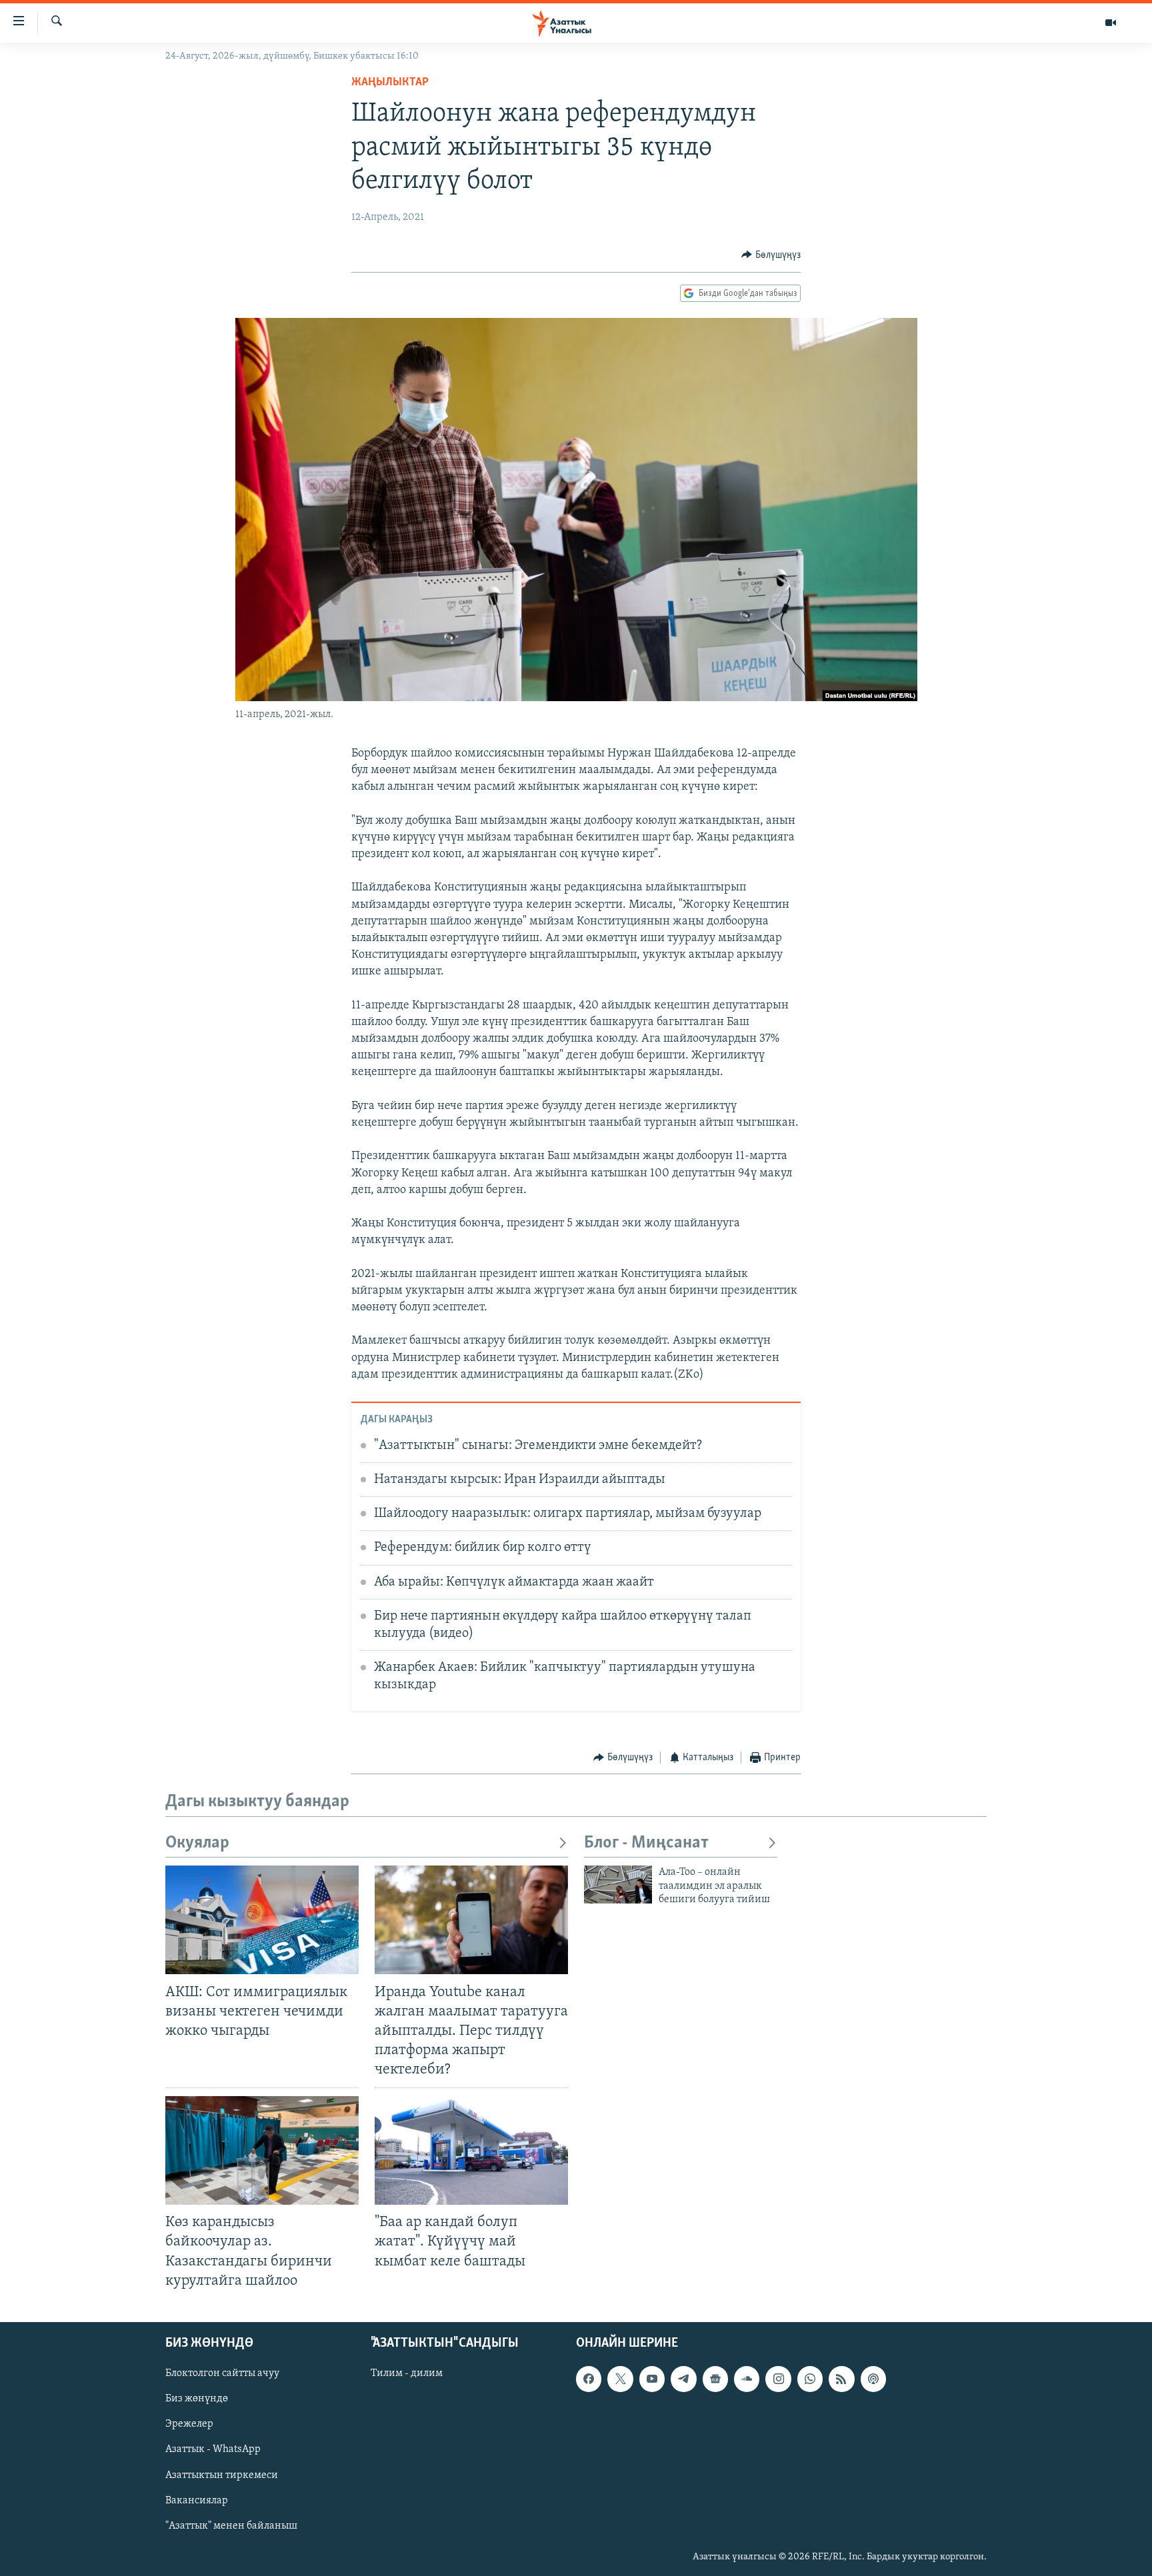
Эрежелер (189, 2424)
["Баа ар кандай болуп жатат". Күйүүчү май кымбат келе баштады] (471, 2150)
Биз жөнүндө (197, 2399)
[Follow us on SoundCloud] (747, 2379)
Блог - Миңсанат (646, 1843)
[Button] (771, 255)
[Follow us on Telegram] (683, 2379)
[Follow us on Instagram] (778, 2379)
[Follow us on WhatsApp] (810, 2379)
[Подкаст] (873, 2379)
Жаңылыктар (390, 83)
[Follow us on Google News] (715, 2379)
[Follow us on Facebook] (589, 2379)
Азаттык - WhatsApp (213, 2449)
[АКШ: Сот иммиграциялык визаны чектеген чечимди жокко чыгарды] (262, 1920)
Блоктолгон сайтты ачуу (222, 2373)
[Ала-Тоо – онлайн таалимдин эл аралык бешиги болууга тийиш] (618, 1885)
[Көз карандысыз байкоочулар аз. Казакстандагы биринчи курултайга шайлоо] (262, 2150)
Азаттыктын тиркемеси (222, 2475)
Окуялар (197, 1843)
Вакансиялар (197, 2500)
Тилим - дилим (407, 2373)
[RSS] (841, 2379)
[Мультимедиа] (1111, 23)
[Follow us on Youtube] (652, 2379)
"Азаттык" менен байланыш (231, 2525)
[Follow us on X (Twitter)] (620, 2379)
